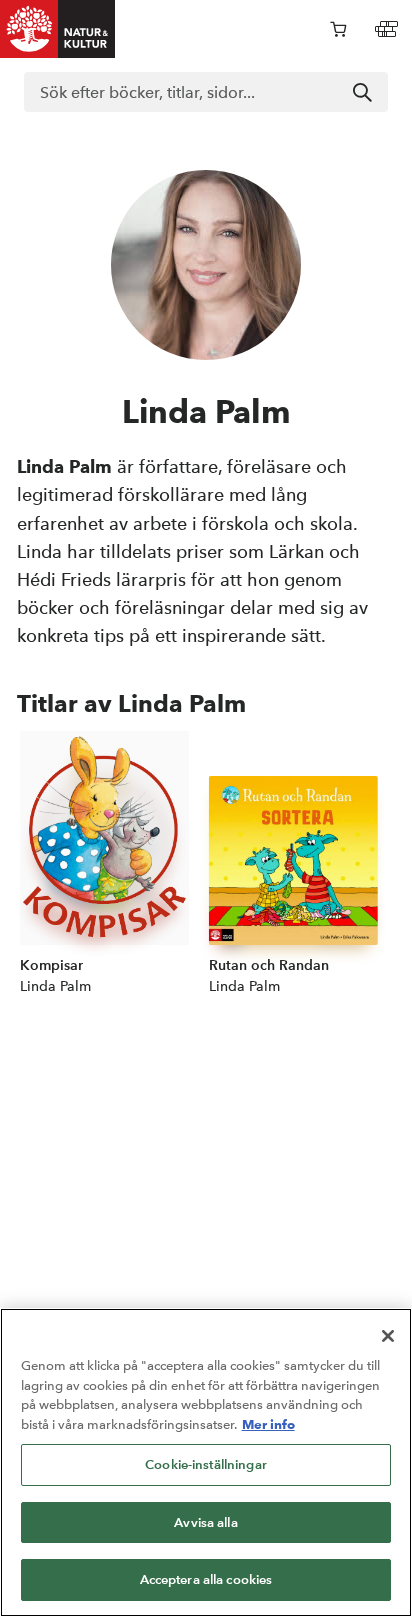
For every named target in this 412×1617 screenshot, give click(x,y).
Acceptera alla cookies (206, 1579)
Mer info (268, 1424)
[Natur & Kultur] (58, 29)
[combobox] (206, 92)
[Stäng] (388, 1336)
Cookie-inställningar (206, 1464)
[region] (206, 1462)
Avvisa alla (205, 1522)
